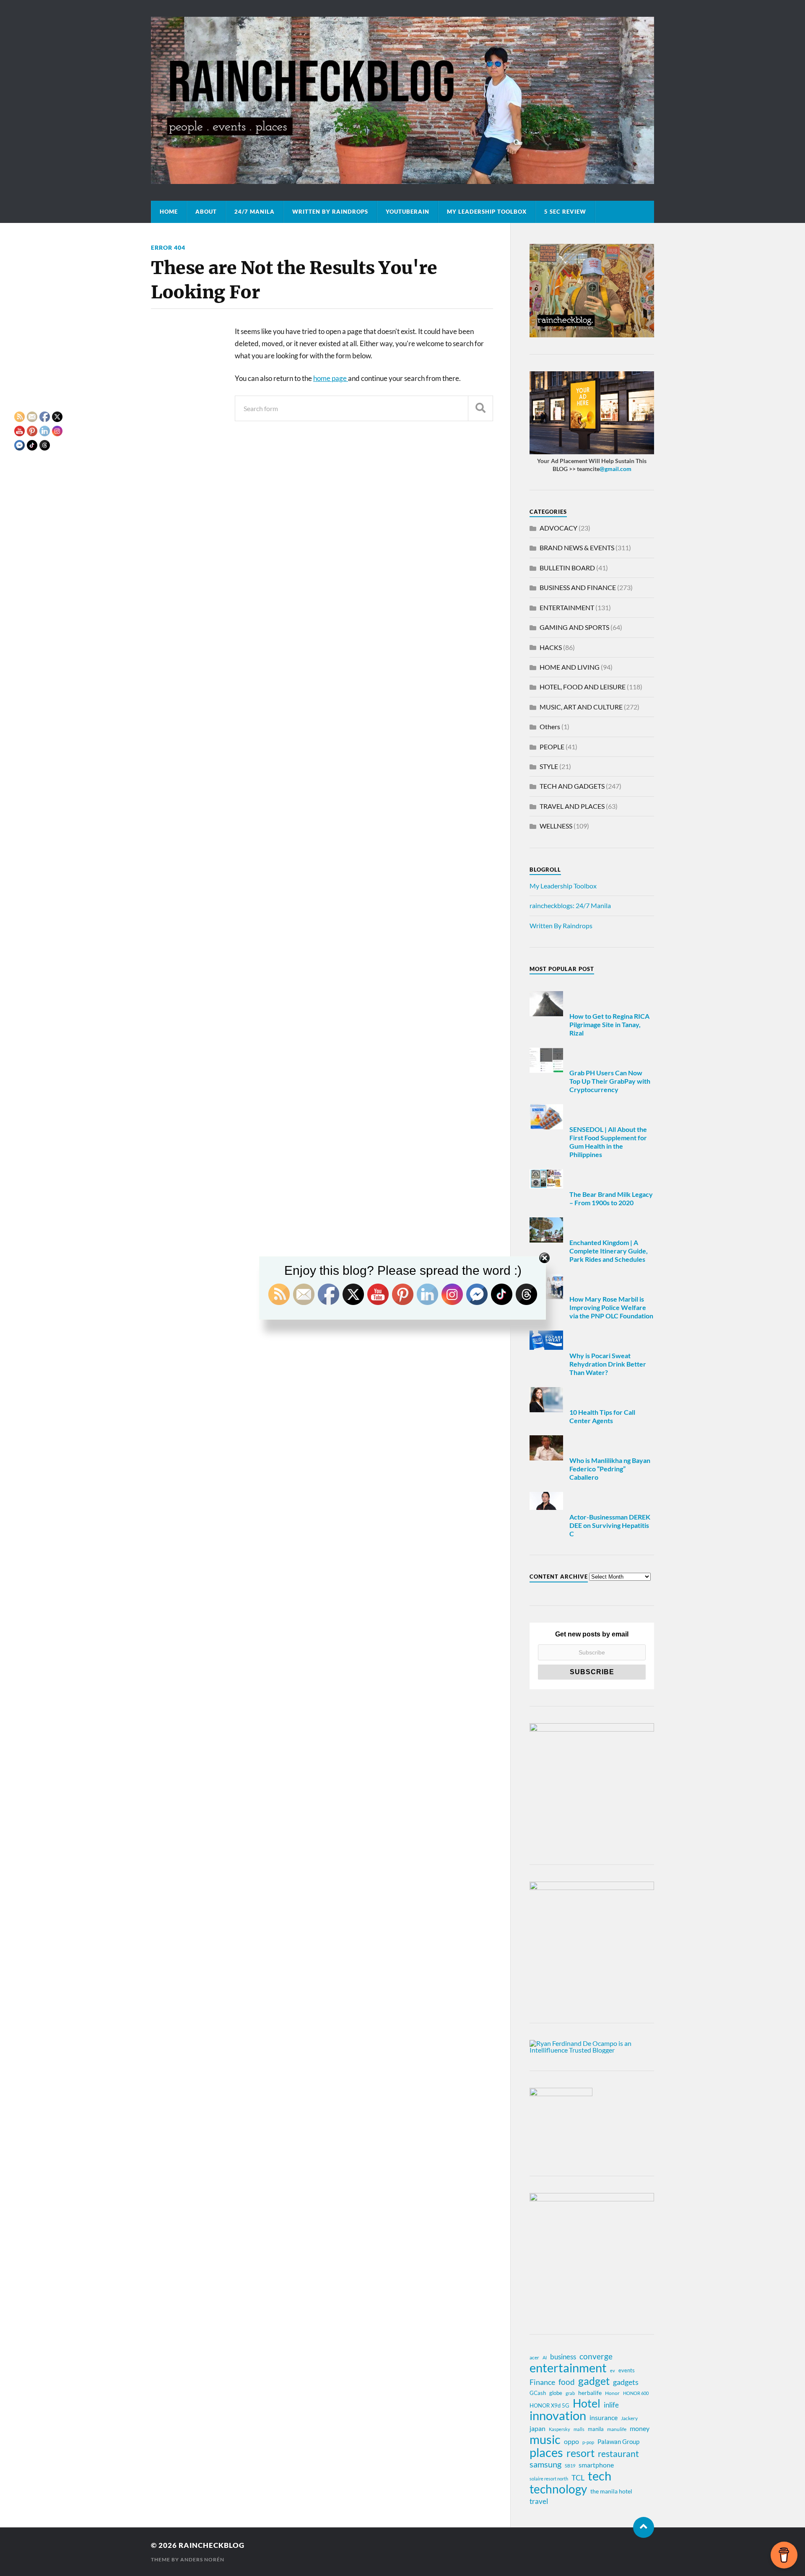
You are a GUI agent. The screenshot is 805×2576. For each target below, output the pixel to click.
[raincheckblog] (402, 100)
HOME (169, 212)
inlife (611, 2405)
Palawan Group (618, 2441)
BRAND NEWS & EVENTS (577, 548)
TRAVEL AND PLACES (572, 806)
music (545, 2439)
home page (331, 378)
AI (545, 2357)
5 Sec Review (565, 212)
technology (558, 2489)
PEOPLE (552, 747)
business (563, 2357)
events (627, 2370)
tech (600, 2476)
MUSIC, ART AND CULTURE (581, 707)
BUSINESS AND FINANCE (578, 587)
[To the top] (644, 2527)
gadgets (626, 2382)
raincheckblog (212, 2545)
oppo (571, 2441)
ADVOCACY (558, 528)
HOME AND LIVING (570, 667)
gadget (594, 2381)
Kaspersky (560, 2429)
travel (539, 2501)
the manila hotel (611, 2491)
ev (613, 2370)
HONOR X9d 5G (549, 2405)
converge (596, 2356)
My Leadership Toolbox (487, 212)
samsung (545, 2464)
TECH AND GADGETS (572, 786)
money (640, 2428)
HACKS (551, 647)
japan (538, 2428)
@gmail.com (615, 469)
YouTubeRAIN (408, 212)
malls (579, 2429)
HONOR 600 (636, 2393)
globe (556, 2393)
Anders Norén (202, 2559)
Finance (542, 2382)
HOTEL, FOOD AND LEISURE (583, 687)
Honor (612, 2393)
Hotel (587, 2403)
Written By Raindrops (330, 212)
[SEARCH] (480, 408)
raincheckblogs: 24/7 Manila (570, 905)
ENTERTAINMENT (567, 607)
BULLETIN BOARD (567, 568)
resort (580, 2453)
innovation (558, 2415)
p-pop (588, 2442)
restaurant (618, 2454)
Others (550, 726)
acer (534, 2357)
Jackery (629, 2418)
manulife (617, 2429)
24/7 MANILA (254, 212)
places (546, 2452)
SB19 (570, 2466)
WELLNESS (556, 826)
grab (570, 2393)
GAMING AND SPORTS (574, 627)
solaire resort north (549, 2479)
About (206, 212)
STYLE (549, 766)
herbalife (590, 2393)
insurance (604, 2417)
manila (596, 2429)
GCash (538, 2393)
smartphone (596, 2465)
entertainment (568, 2368)
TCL (578, 2478)
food (567, 2382)
